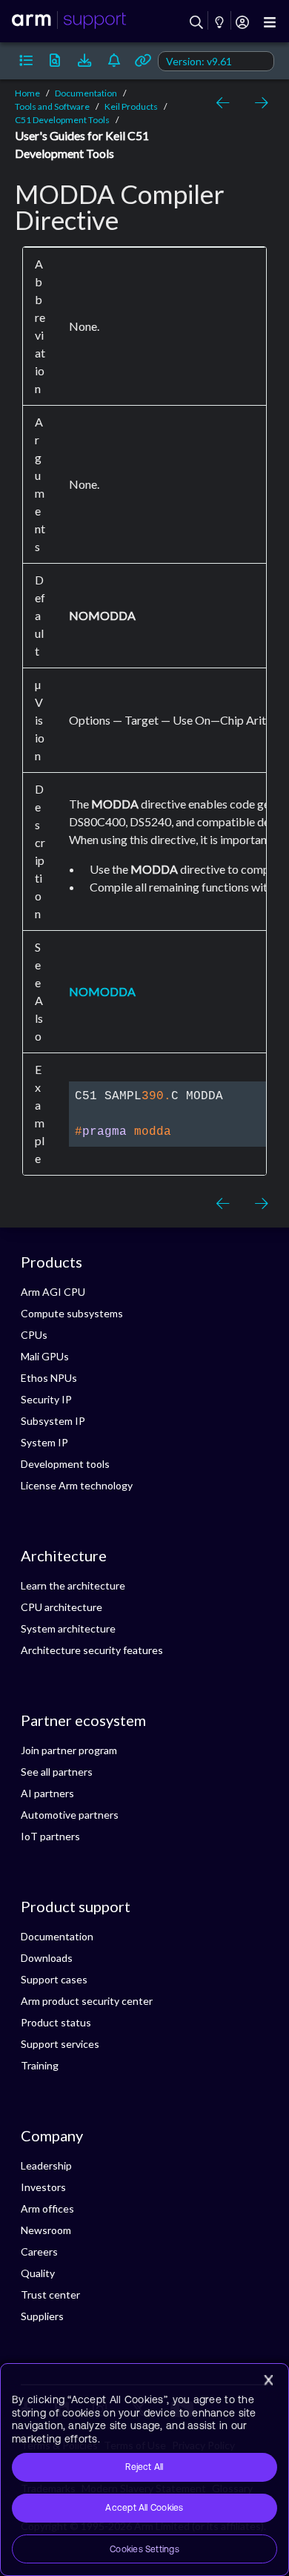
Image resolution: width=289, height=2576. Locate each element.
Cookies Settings (144, 2549)
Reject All (144, 2467)
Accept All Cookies (144, 2508)
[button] (26, 61)
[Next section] (258, 103)
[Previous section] (225, 103)
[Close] (268, 2380)
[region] (144, 2470)
